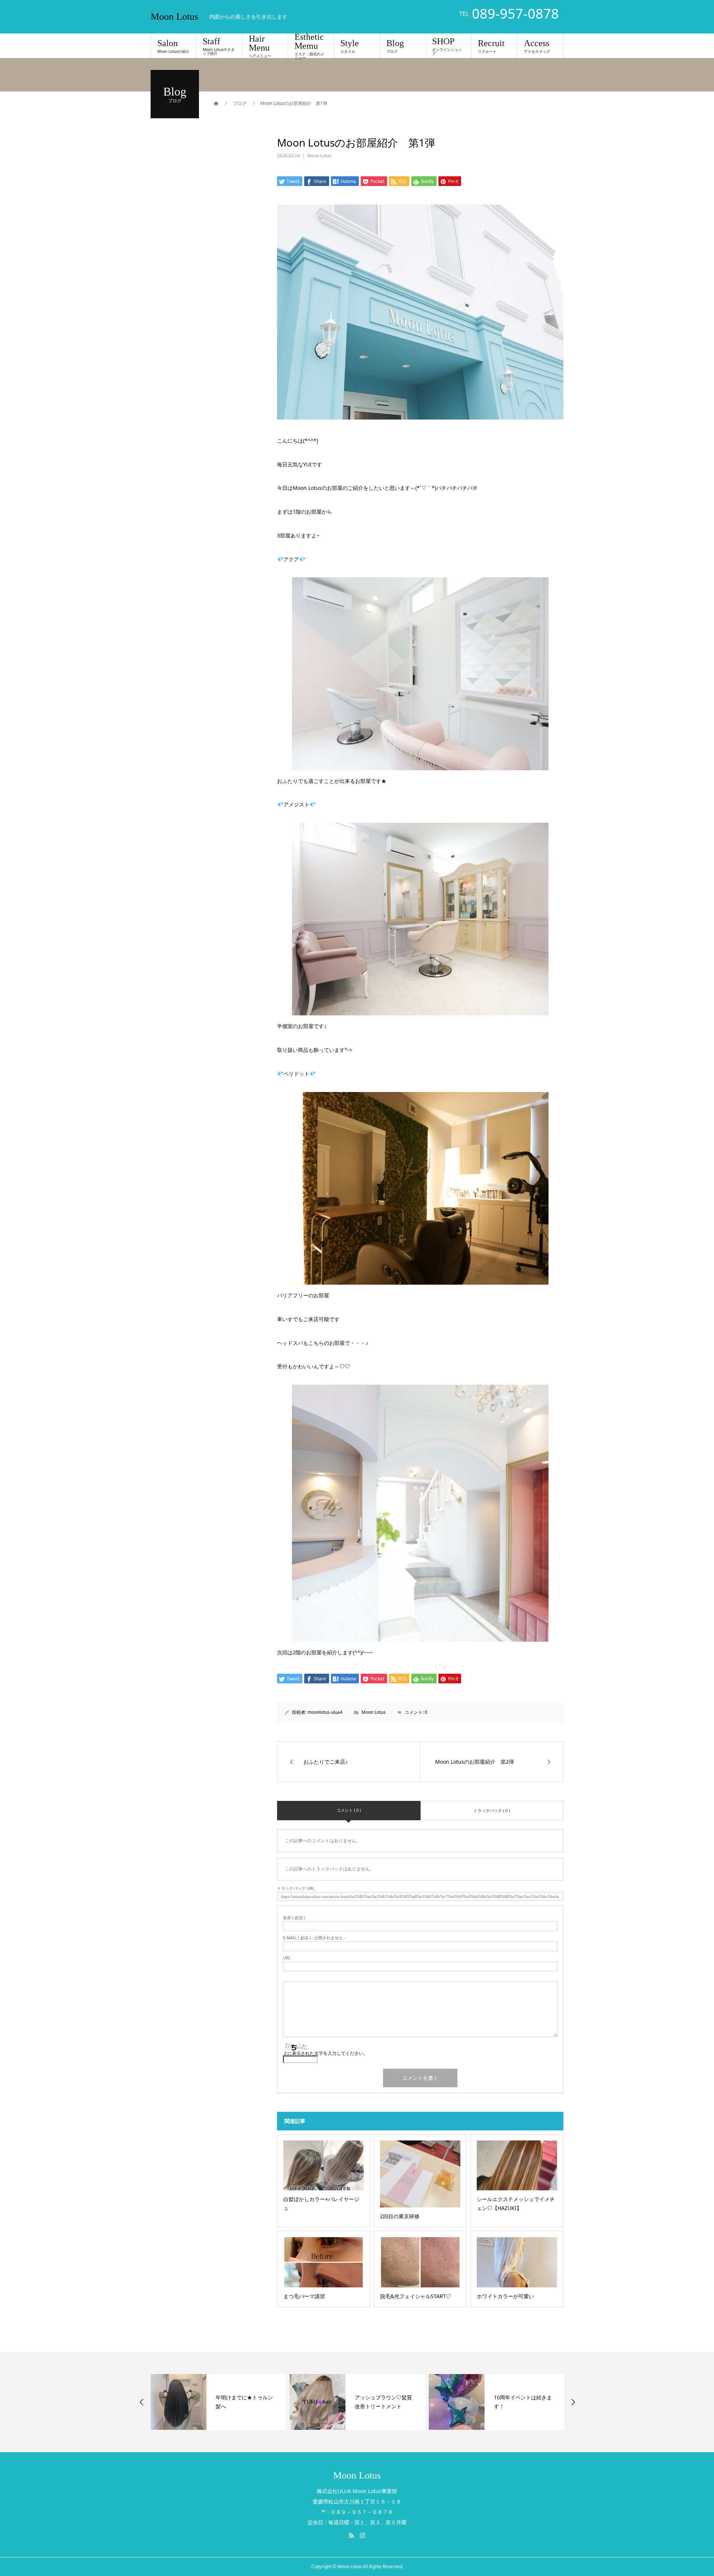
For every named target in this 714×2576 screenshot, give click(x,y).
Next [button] (573, 2402)
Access (537, 46)
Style (350, 46)
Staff (219, 46)
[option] (218, 2402)
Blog (395, 46)
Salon (173, 46)
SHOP (447, 46)
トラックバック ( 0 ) (492, 1810)
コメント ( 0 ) (349, 1810)
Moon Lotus (174, 17)
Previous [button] (142, 2402)
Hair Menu (260, 46)
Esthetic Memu (309, 46)
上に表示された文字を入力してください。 (325, 2053)
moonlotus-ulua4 (325, 1712)
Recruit (491, 46)
